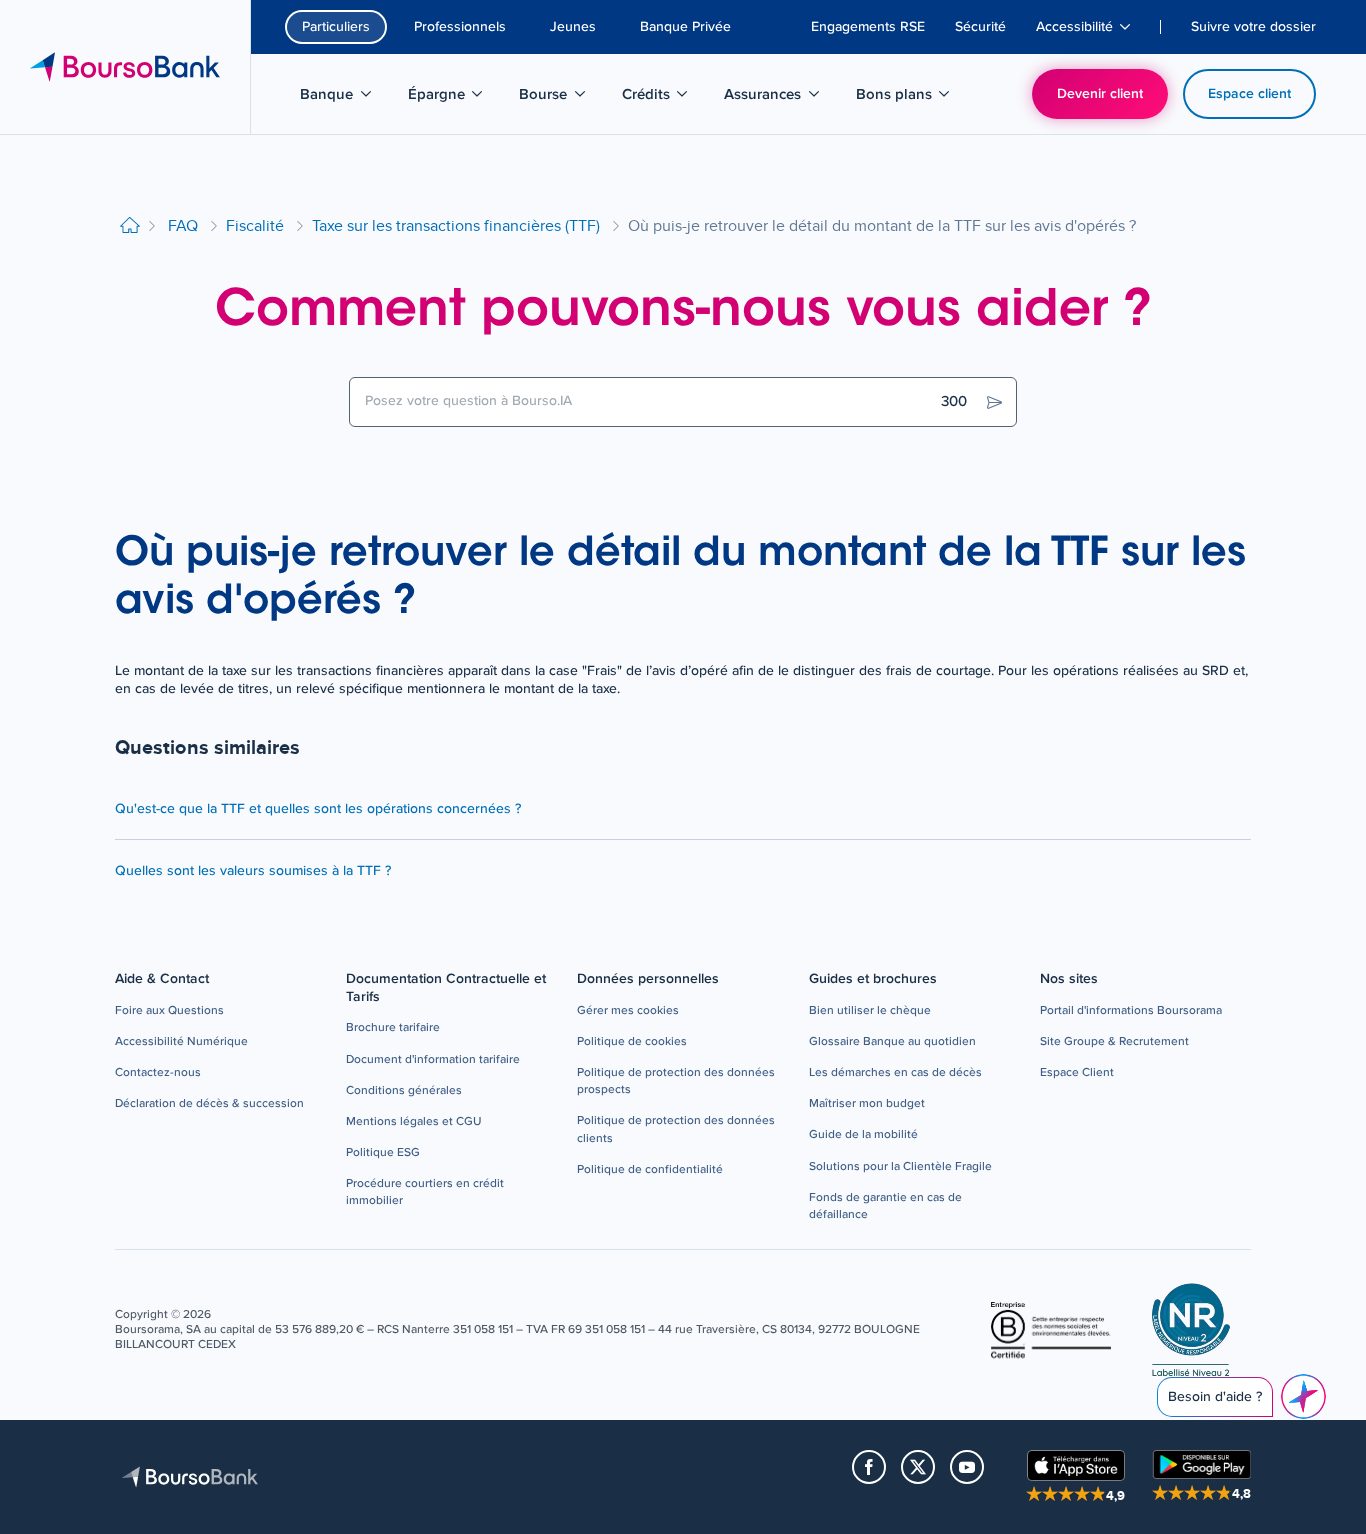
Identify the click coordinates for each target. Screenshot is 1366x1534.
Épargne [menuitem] (456, 98)
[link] (169, 1011)
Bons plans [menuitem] (905, 98)
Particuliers (336, 27)
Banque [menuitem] (346, 98)
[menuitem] (868, 27)
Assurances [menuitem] (773, 98)
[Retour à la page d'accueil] (130, 226)
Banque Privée (685, 27)
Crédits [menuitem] (665, 98)
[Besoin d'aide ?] (1303, 1396)
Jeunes (573, 27)
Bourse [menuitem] (562, 98)
